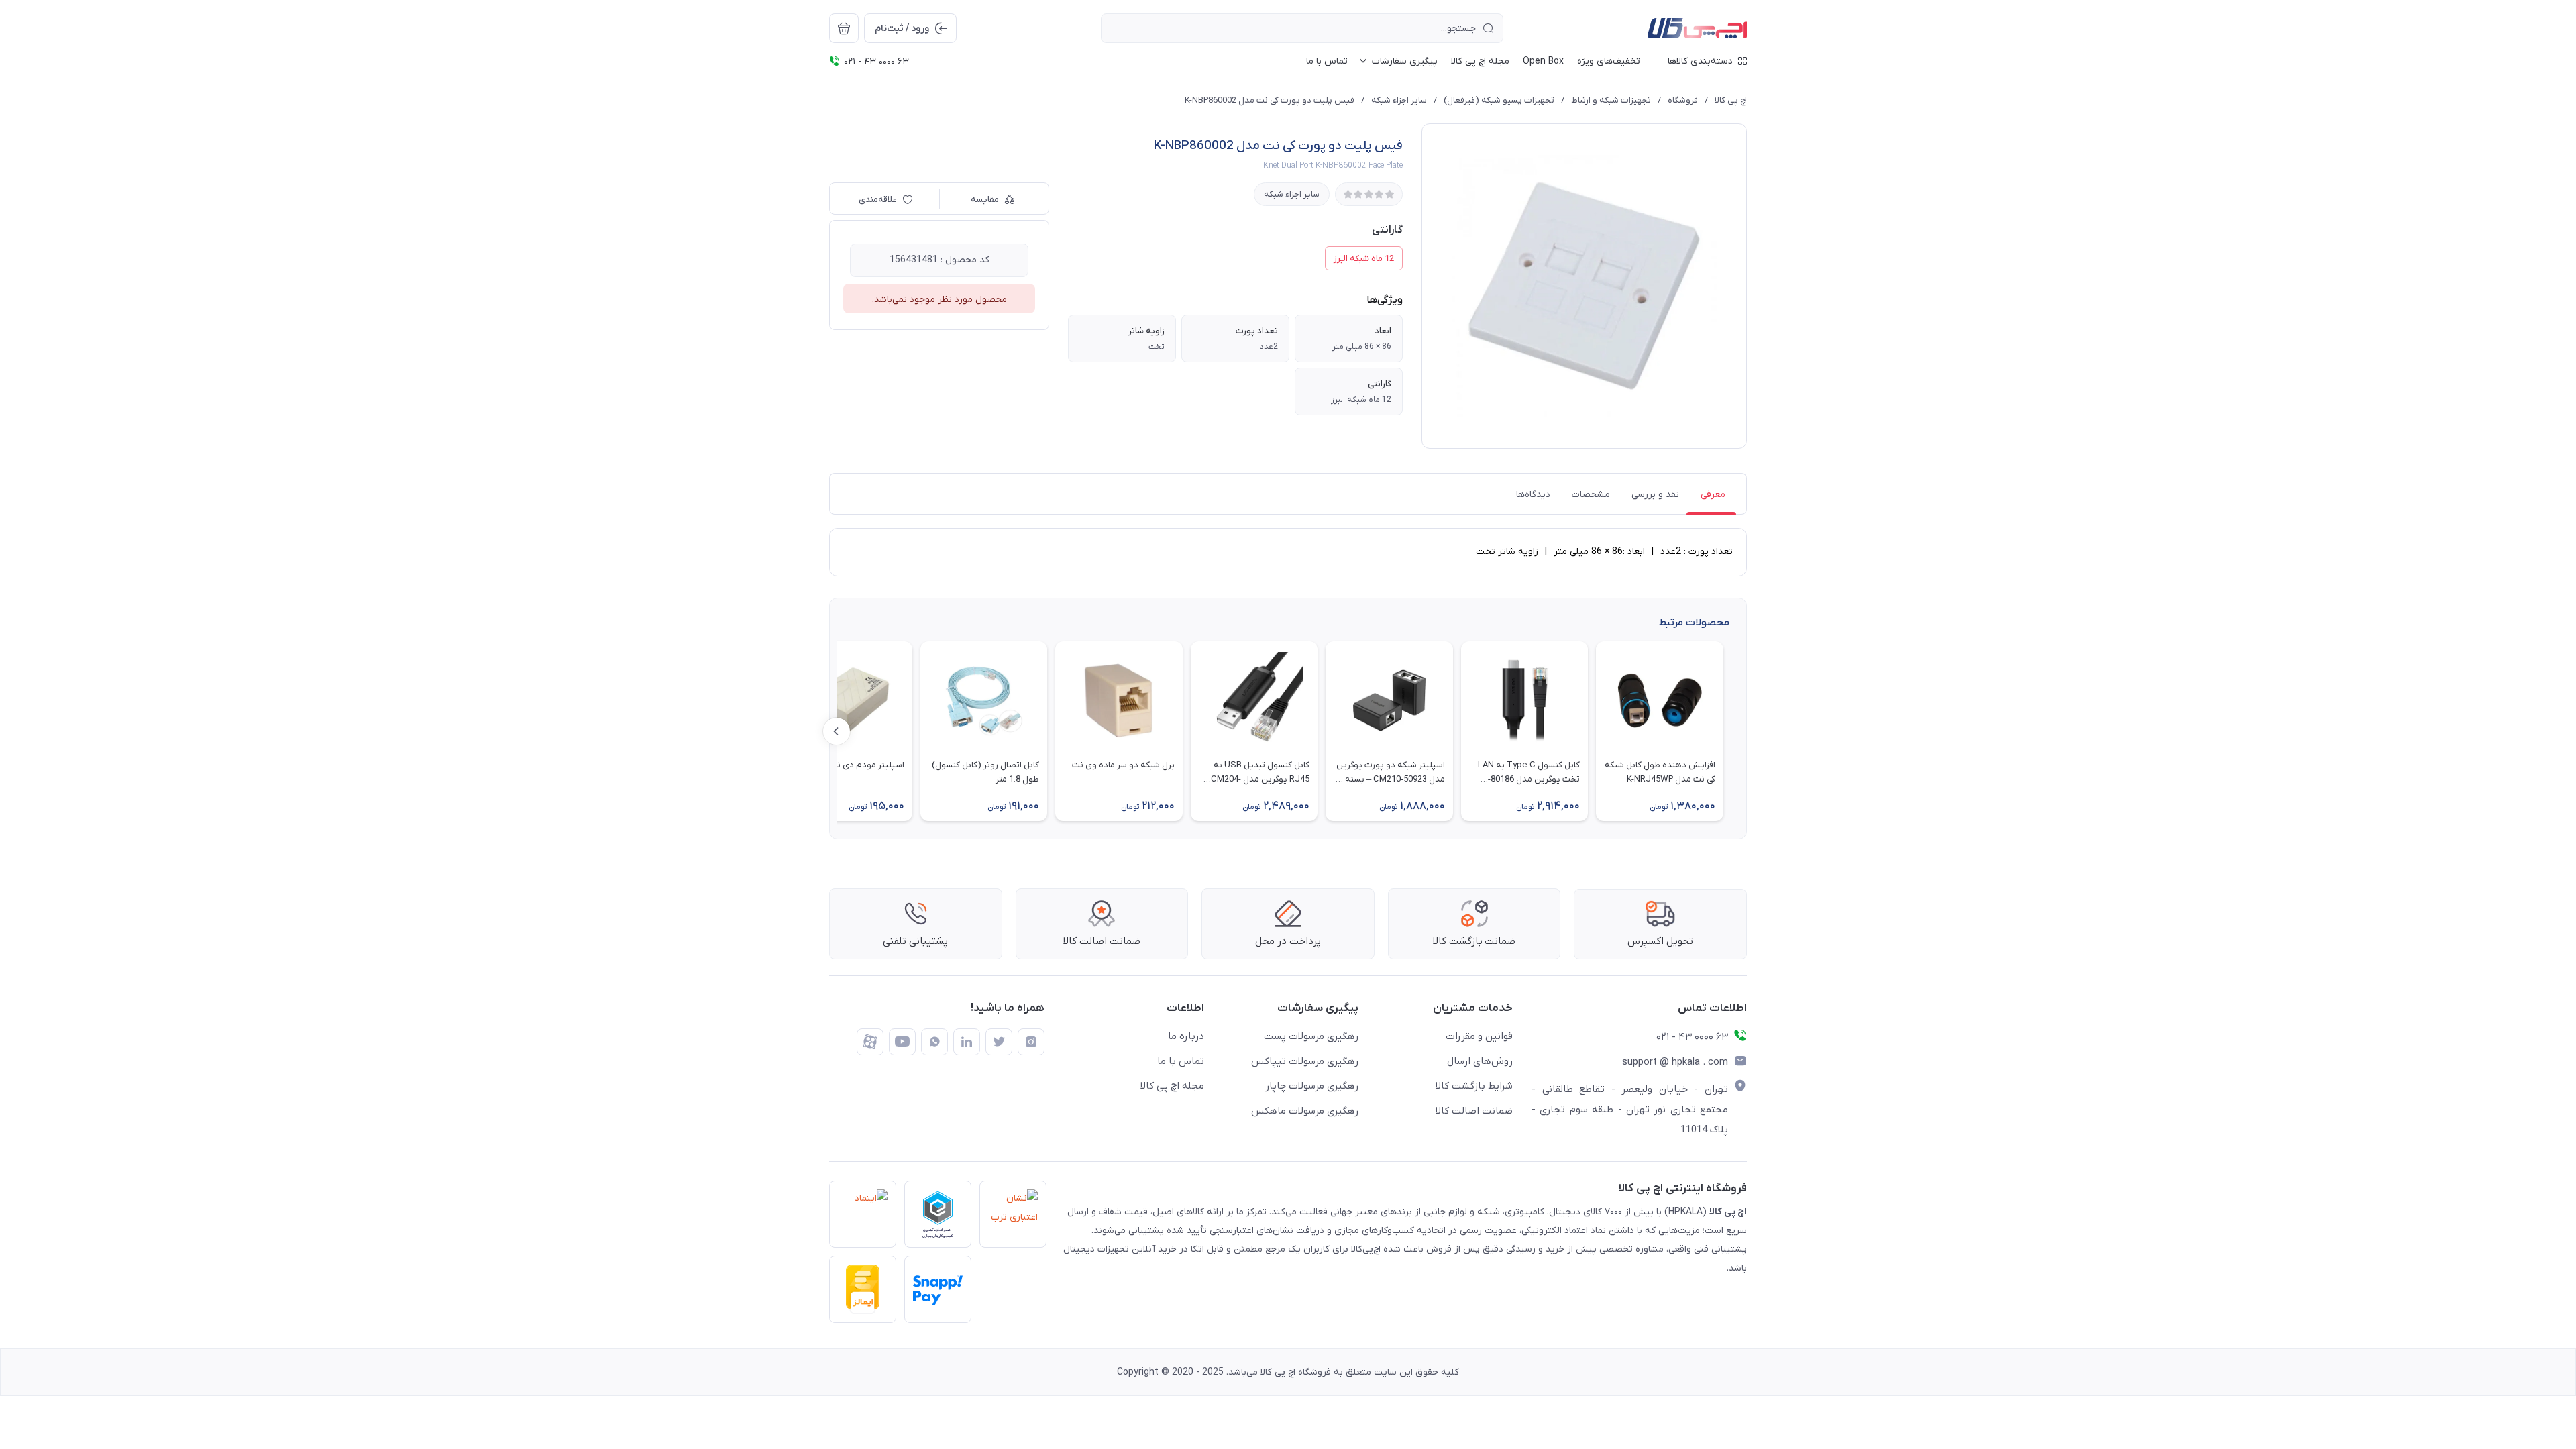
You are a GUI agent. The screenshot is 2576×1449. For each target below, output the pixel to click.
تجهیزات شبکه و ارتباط (1611, 100)
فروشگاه (1683, 100)
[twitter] (999, 1042)
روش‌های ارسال (1480, 1061)
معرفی (1713, 495)
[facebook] (870, 1042)
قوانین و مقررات (1479, 1036)
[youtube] (902, 1042)
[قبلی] (1739, 731)
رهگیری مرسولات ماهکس (1305, 1111)
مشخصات (1591, 495)
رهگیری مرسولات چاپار (1312, 1086)
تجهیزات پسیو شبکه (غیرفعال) (1499, 100)
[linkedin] (967, 1042)
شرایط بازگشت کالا (1474, 1086)
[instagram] (1031, 1042)
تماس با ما (1181, 1061)
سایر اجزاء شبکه (1399, 100)
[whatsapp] (934, 1042)
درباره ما (1186, 1036)
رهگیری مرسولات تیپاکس (1305, 1061)
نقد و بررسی (1655, 495)
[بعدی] (837, 731)
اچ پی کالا (1731, 100)
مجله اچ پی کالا (1172, 1086)
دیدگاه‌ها (1533, 495)
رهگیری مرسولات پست (1311, 1036)
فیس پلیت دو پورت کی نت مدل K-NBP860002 (1270, 100)
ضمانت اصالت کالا (1474, 1111)
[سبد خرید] (844, 28)
